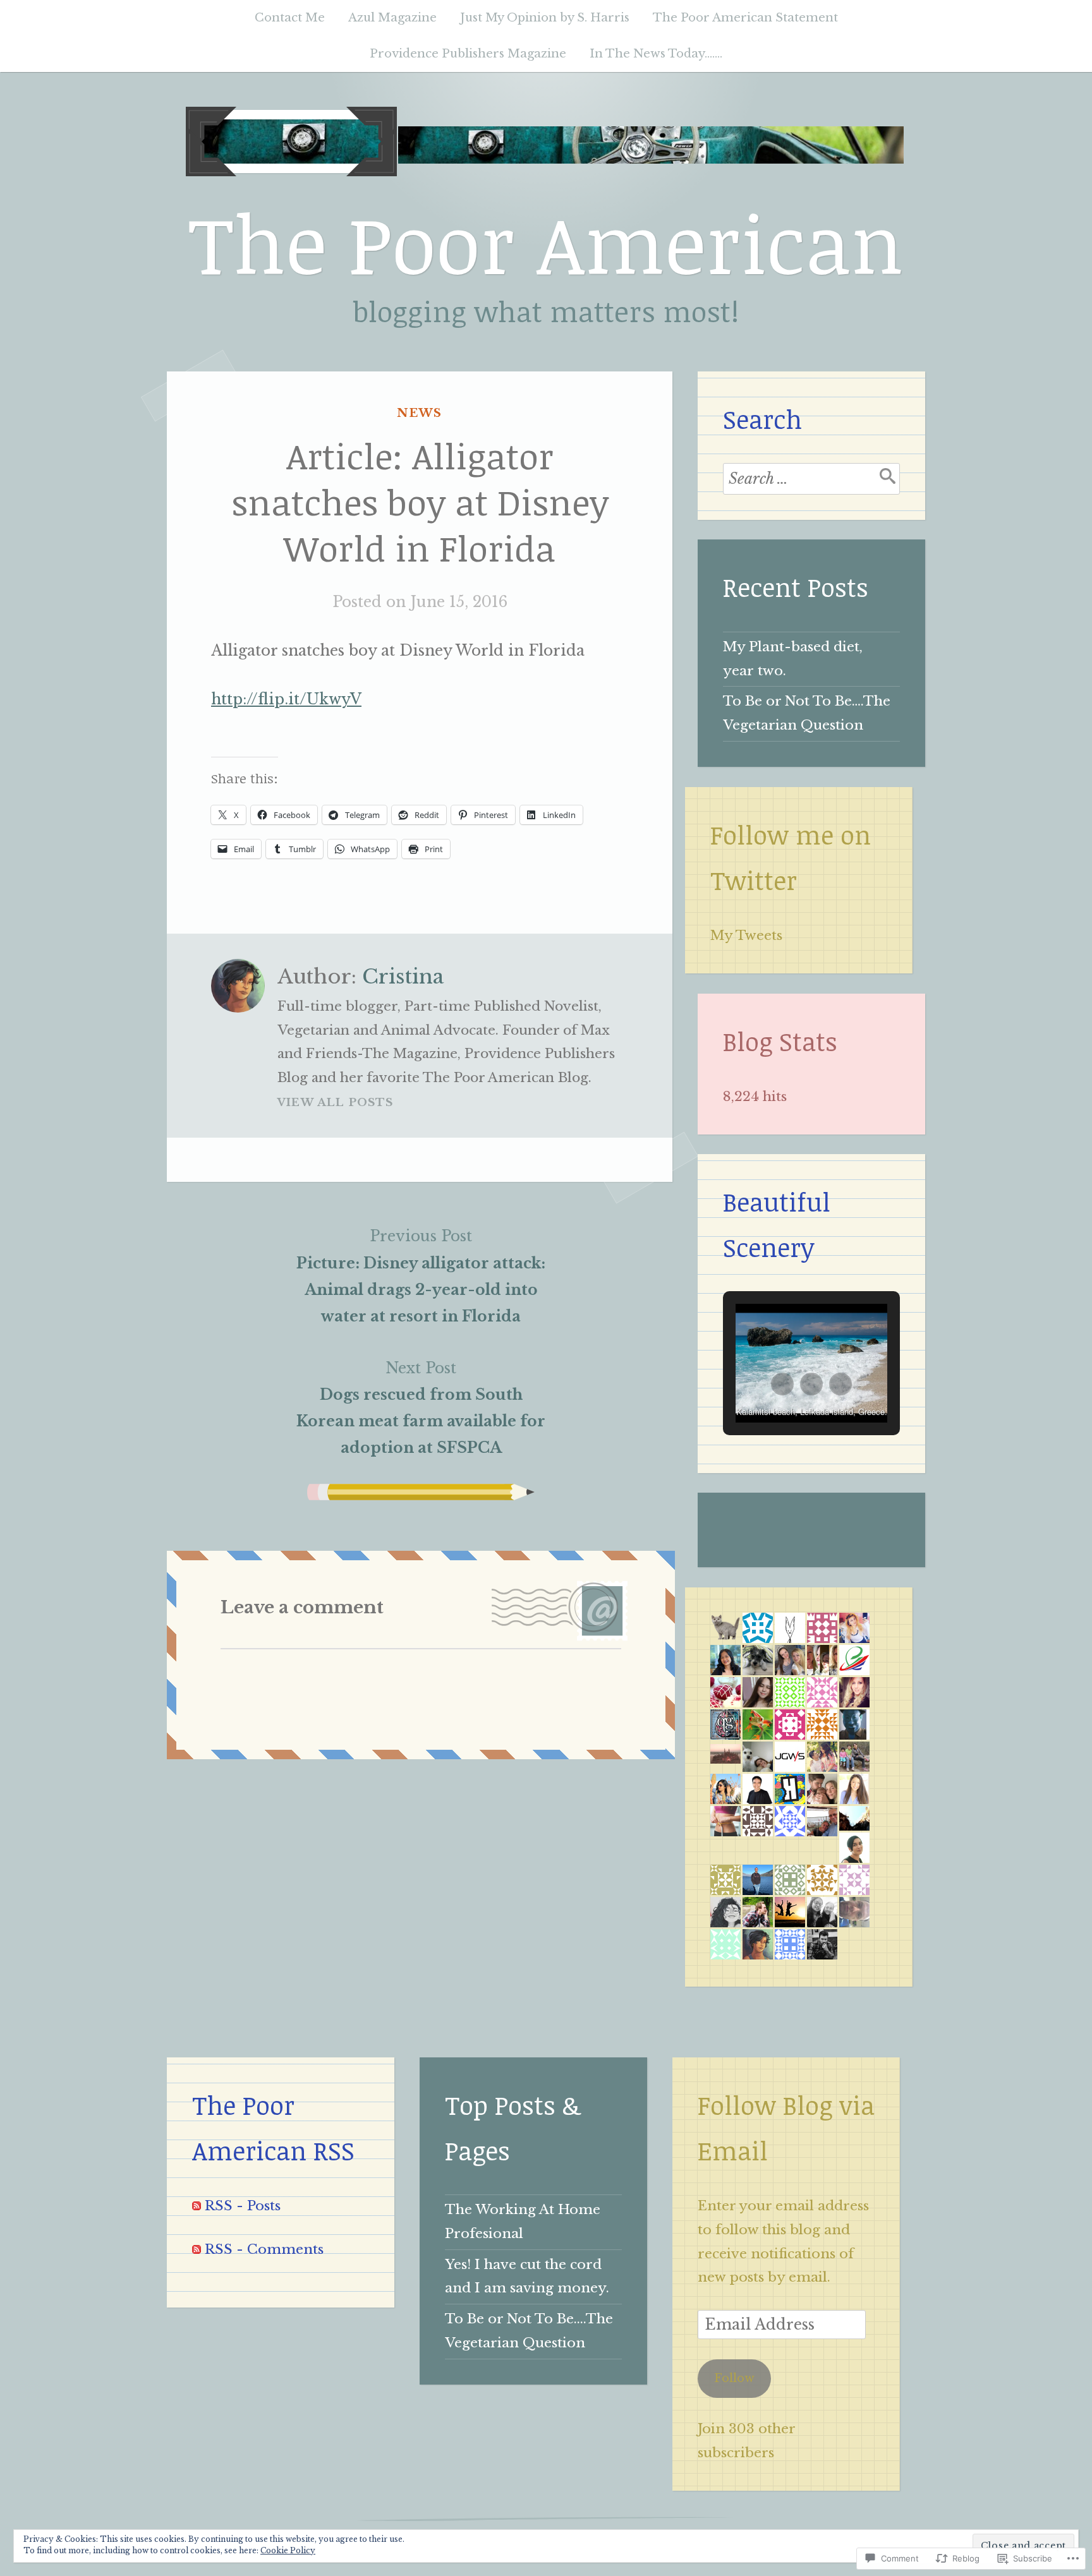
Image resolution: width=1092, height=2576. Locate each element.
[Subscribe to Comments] (197, 2249)
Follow (734, 2378)
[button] (782, 1384)
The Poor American (546, 242)
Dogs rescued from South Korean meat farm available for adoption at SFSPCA (421, 1408)
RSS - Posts (243, 2206)
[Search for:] (811, 479)
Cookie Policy (288, 2550)
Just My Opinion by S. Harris (545, 17)
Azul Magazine (392, 17)
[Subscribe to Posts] (197, 2206)
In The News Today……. (656, 53)
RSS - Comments (264, 2249)
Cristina (403, 977)
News (419, 413)
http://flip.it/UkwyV (286, 699)
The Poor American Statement (745, 17)
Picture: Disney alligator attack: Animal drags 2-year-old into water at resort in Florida (421, 1276)
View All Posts (336, 1103)
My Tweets (746, 936)
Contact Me (290, 17)
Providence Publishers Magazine (468, 53)
